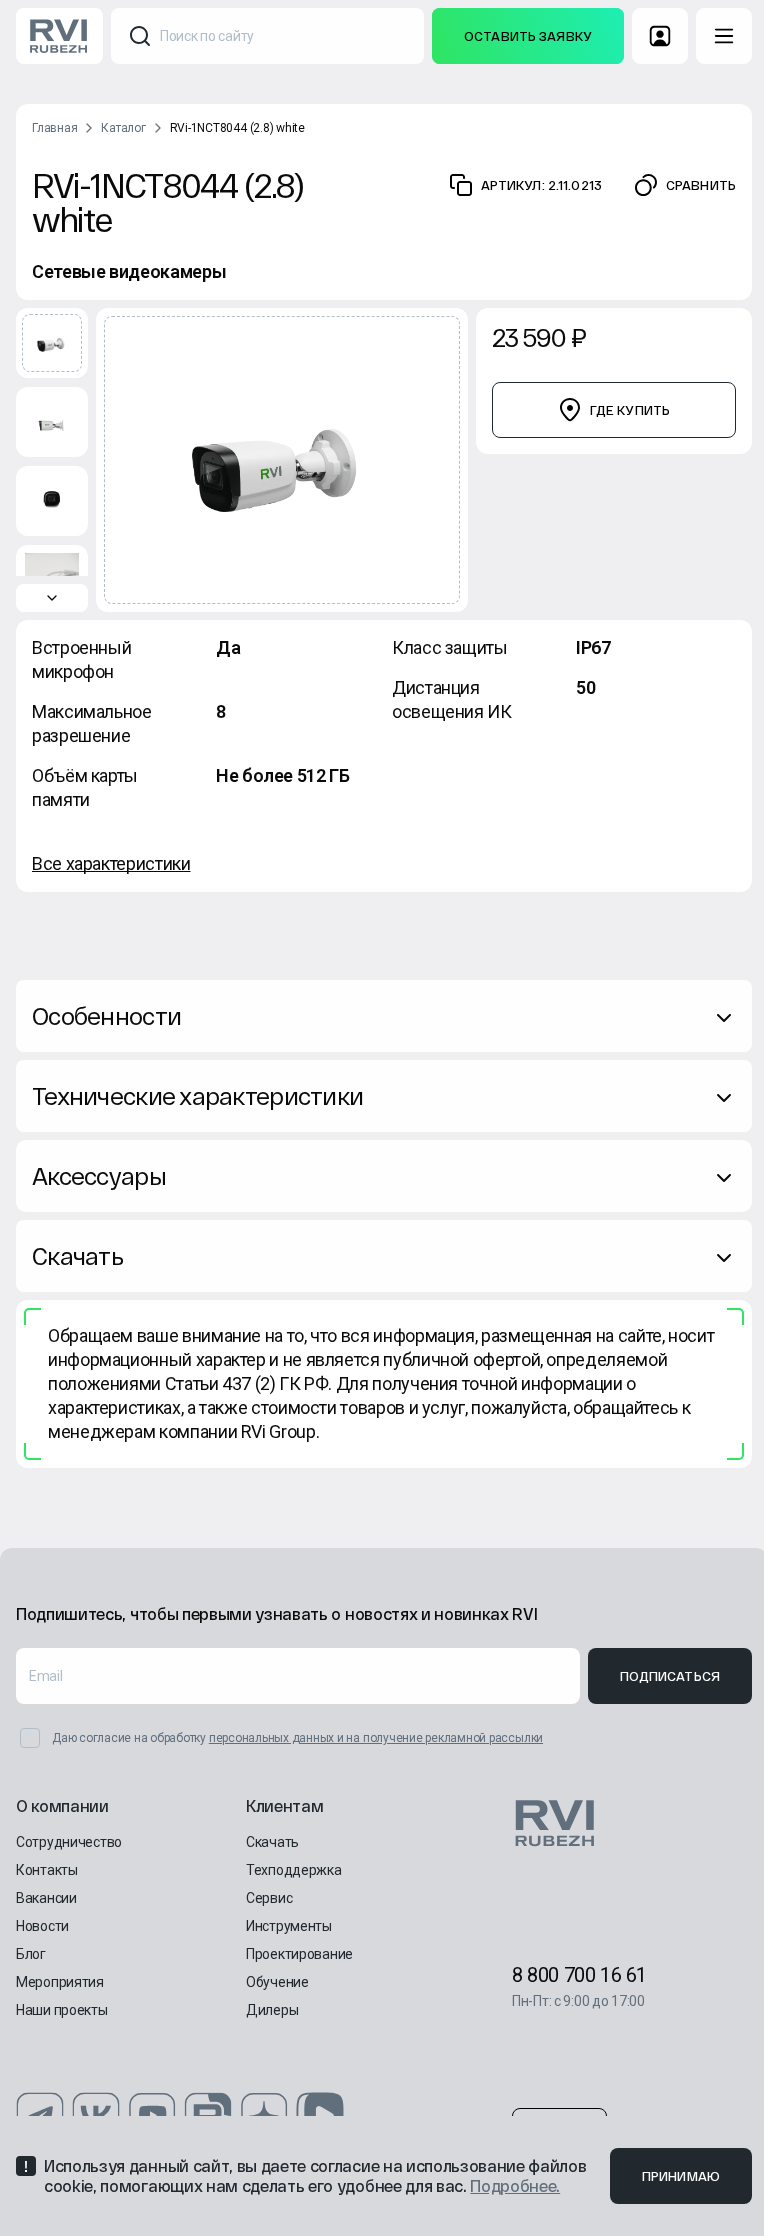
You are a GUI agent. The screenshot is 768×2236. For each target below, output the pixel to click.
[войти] (660, 36)
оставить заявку (528, 36)
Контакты (47, 1870)
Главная (54, 128)
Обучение (277, 1982)
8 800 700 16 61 (579, 1975)
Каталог (123, 128)
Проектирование (299, 1954)
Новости (42, 1926)
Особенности (106, 1015)
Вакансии (46, 1898)
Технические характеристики (197, 1095)
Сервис (269, 1898)
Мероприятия (60, 1982)
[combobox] (267, 36)
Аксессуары (99, 1175)
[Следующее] (52, 598)
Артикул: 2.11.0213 (541, 185)
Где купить (630, 410)
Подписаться (670, 1676)
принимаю (681, 2176)
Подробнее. (515, 2185)
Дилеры (272, 2010)
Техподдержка (294, 1870)
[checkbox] (30, 1738)
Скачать (77, 1255)
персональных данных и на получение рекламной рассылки (376, 1738)
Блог (31, 1954)
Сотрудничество (69, 1842)
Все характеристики (111, 863)
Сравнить (701, 185)
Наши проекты (62, 2010)
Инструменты (289, 1926)
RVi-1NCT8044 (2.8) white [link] (237, 128)
